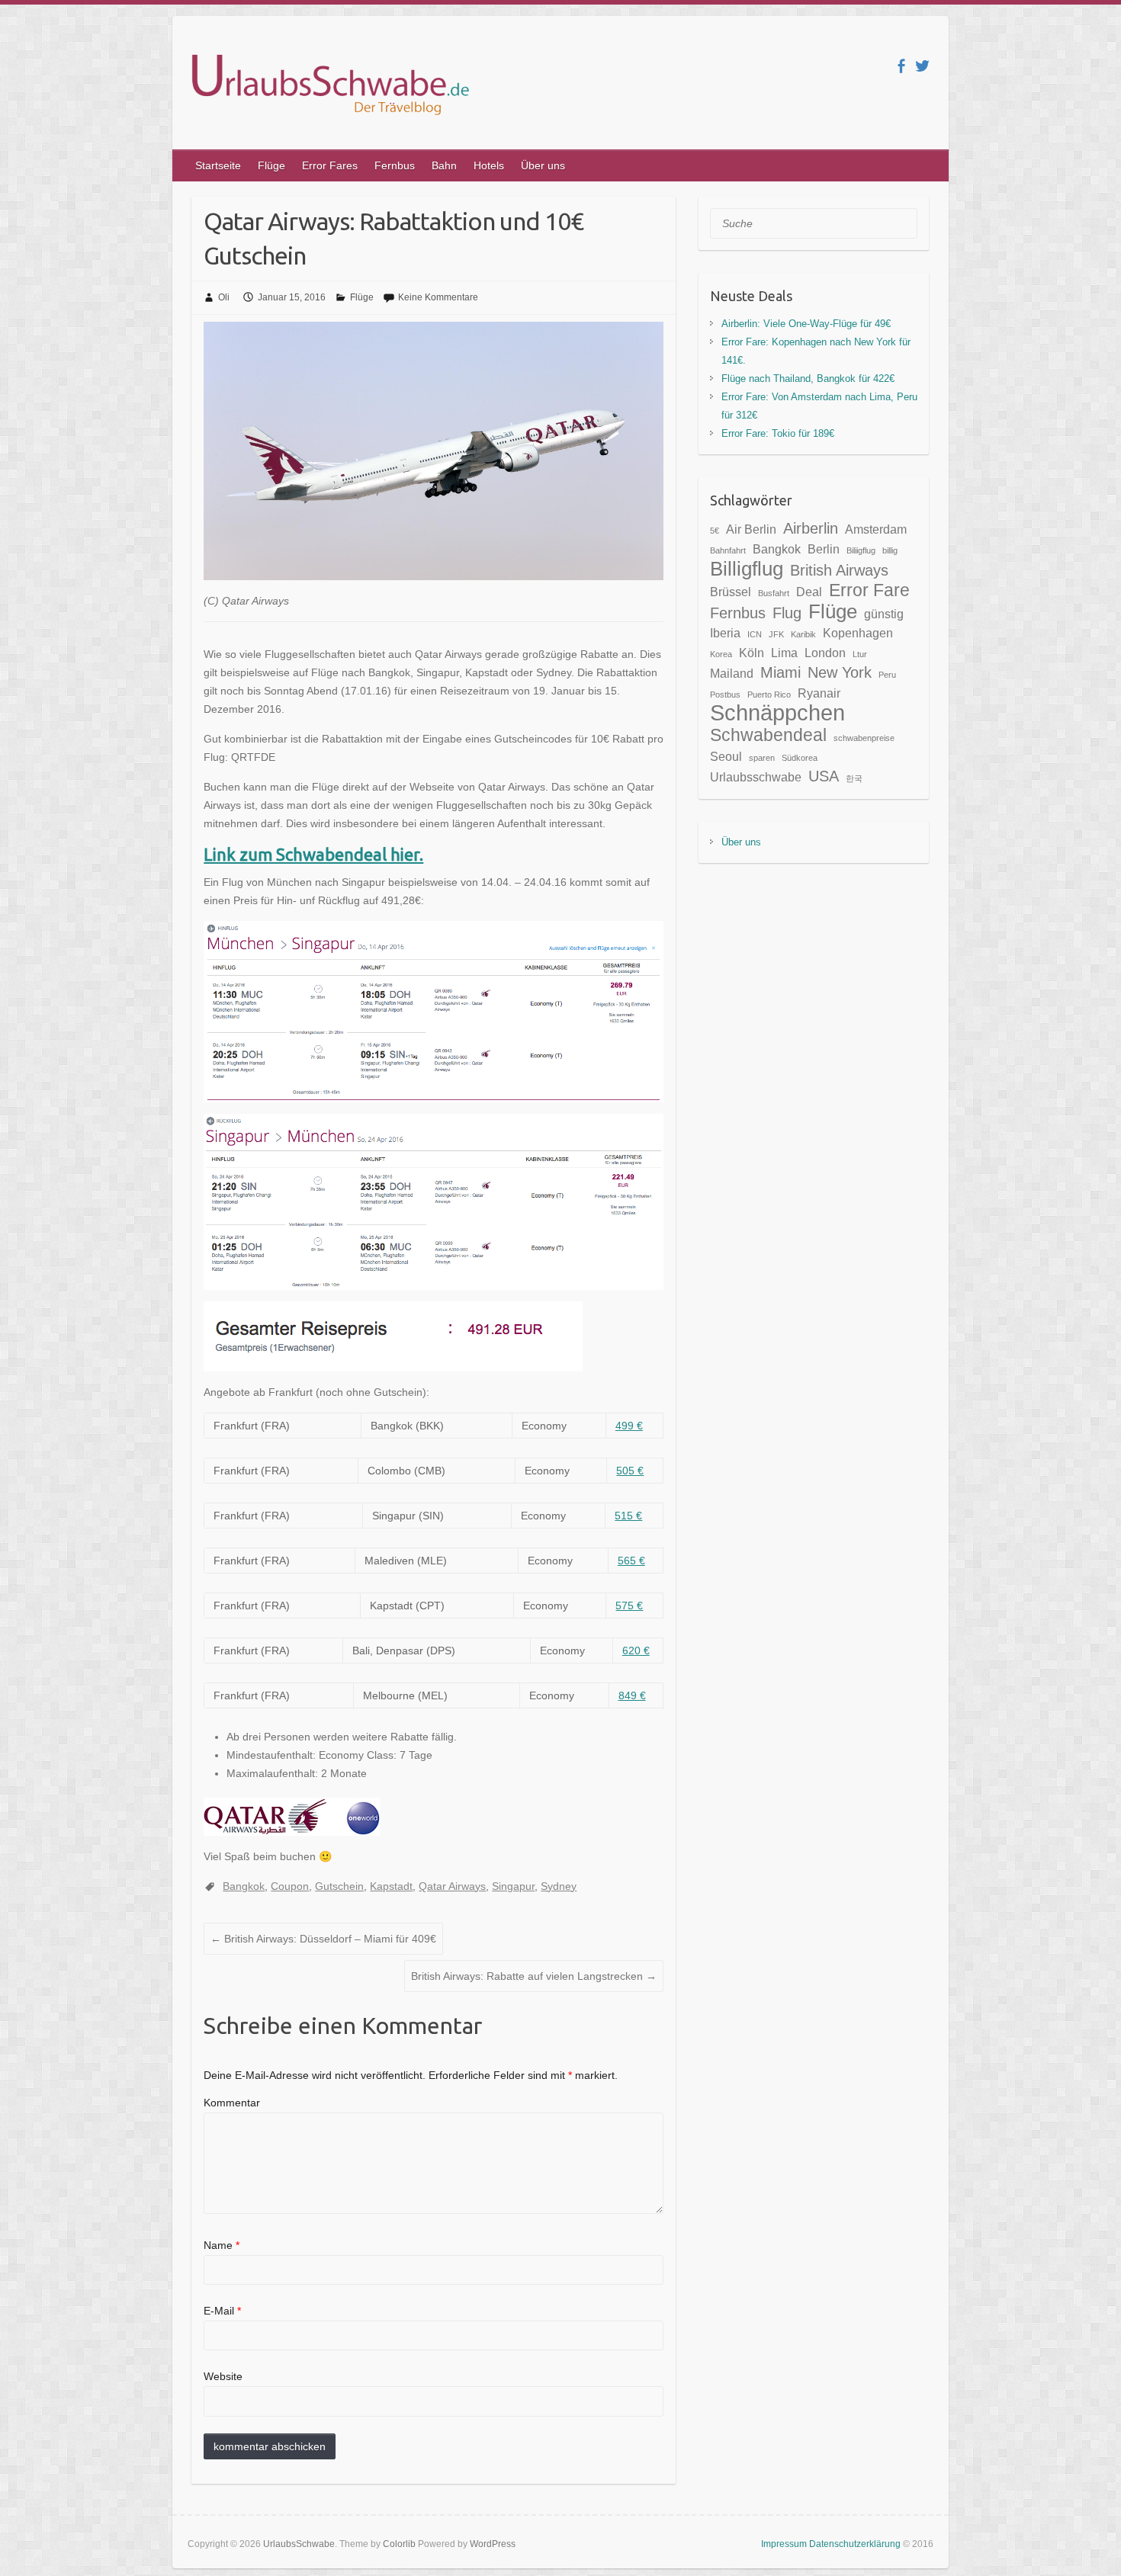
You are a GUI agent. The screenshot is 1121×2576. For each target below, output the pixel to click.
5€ (715, 531)
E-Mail (222, 2311)
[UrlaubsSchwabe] (329, 87)
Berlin (824, 549)
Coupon (290, 1886)
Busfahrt (774, 593)
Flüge (271, 165)
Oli (224, 297)
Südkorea (800, 758)
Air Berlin (751, 529)
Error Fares (330, 165)
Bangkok (244, 1886)
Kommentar (232, 2103)
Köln (752, 653)
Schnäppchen (777, 712)
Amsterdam (876, 529)
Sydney (559, 1886)
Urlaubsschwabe (756, 777)
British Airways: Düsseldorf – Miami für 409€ (323, 1939)
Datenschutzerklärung (856, 2544)
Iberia (725, 633)
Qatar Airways (452, 1886)
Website (223, 2376)
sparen (762, 758)
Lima (784, 653)
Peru (887, 675)
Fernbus (395, 165)
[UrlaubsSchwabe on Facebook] (901, 66)
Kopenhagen (858, 633)
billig (890, 550)
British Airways (839, 570)
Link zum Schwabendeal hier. (313, 854)
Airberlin (811, 528)
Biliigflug (861, 550)
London (825, 653)
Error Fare (869, 590)
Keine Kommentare (438, 297)
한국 (854, 778)
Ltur (860, 654)
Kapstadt (391, 1886)
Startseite (218, 165)
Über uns (543, 165)
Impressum (785, 2544)
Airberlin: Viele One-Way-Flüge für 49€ (806, 324)
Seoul (726, 756)
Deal (809, 592)
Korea (721, 654)
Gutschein (339, 1886)
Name (222, 2245)
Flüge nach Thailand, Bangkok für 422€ (808, 379)
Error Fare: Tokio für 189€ (778, 433)
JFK (776, 634)
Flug (787, 613)
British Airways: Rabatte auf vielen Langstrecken (534, 1976)
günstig (884, 614)
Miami (781, 672)
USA (824, 776)
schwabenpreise (864, 738)
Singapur (513, 1886)
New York (840, 672)
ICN (755, 634)
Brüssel (731, 592)
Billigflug (747, 569)
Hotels (489, 165)
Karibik (803, 634)
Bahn (444, 165)
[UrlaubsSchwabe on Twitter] (922, 66)
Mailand (732, 673)
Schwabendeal (768, 735)
